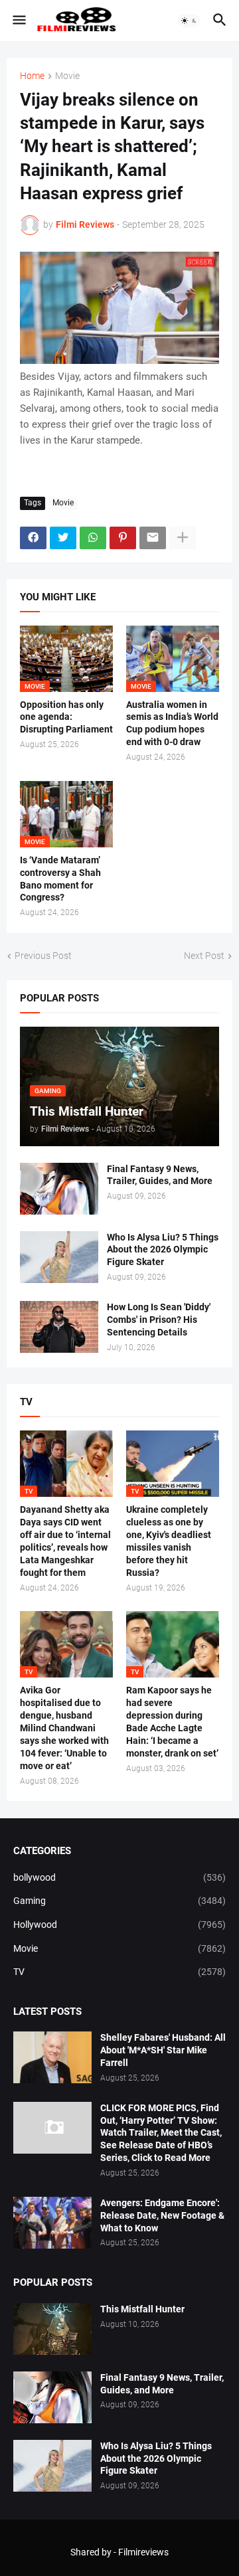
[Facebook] (33, 538)
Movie (67, 76)
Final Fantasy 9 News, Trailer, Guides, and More (160, 1175)
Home (32, 76)
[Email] (153, 538)
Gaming (119, 1901)
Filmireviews (143, 2552)
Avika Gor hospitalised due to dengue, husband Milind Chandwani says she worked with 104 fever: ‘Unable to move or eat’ (64, 1728)
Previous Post (43, 956)
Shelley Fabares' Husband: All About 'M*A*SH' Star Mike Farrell (163, 2050)
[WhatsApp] (93, 538)
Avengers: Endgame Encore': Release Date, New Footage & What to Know (162, 2215)
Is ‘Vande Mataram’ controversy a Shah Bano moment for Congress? (60, 879)
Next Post (204, 956)
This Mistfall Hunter (142, 2309)
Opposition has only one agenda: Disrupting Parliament (66, 717)
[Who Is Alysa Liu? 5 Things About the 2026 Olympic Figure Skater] (59, 1257)
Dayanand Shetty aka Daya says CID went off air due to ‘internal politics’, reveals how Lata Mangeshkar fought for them (65, 1541)
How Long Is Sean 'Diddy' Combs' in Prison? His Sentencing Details (159, 1320)
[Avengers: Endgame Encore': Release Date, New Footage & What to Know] (52, 2223)
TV (119, 1972)
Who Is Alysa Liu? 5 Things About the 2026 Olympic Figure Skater (163, 1250)
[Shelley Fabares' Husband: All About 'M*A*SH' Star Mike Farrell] (52, 2057)
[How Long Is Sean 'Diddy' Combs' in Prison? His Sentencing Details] (59, 1327)
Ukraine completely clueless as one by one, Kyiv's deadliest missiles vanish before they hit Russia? (169, 1541)
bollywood (119, 1877)
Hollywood (119, 1925)
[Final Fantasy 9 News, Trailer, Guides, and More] (59, 1189)
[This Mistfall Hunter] (52, 2329)
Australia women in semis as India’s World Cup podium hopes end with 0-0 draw (172, 724)
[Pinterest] (123, 538)
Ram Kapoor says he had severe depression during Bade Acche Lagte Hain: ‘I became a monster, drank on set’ (172, 1722)
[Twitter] (63, 538)
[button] (18, 21)
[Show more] (183, 538)
